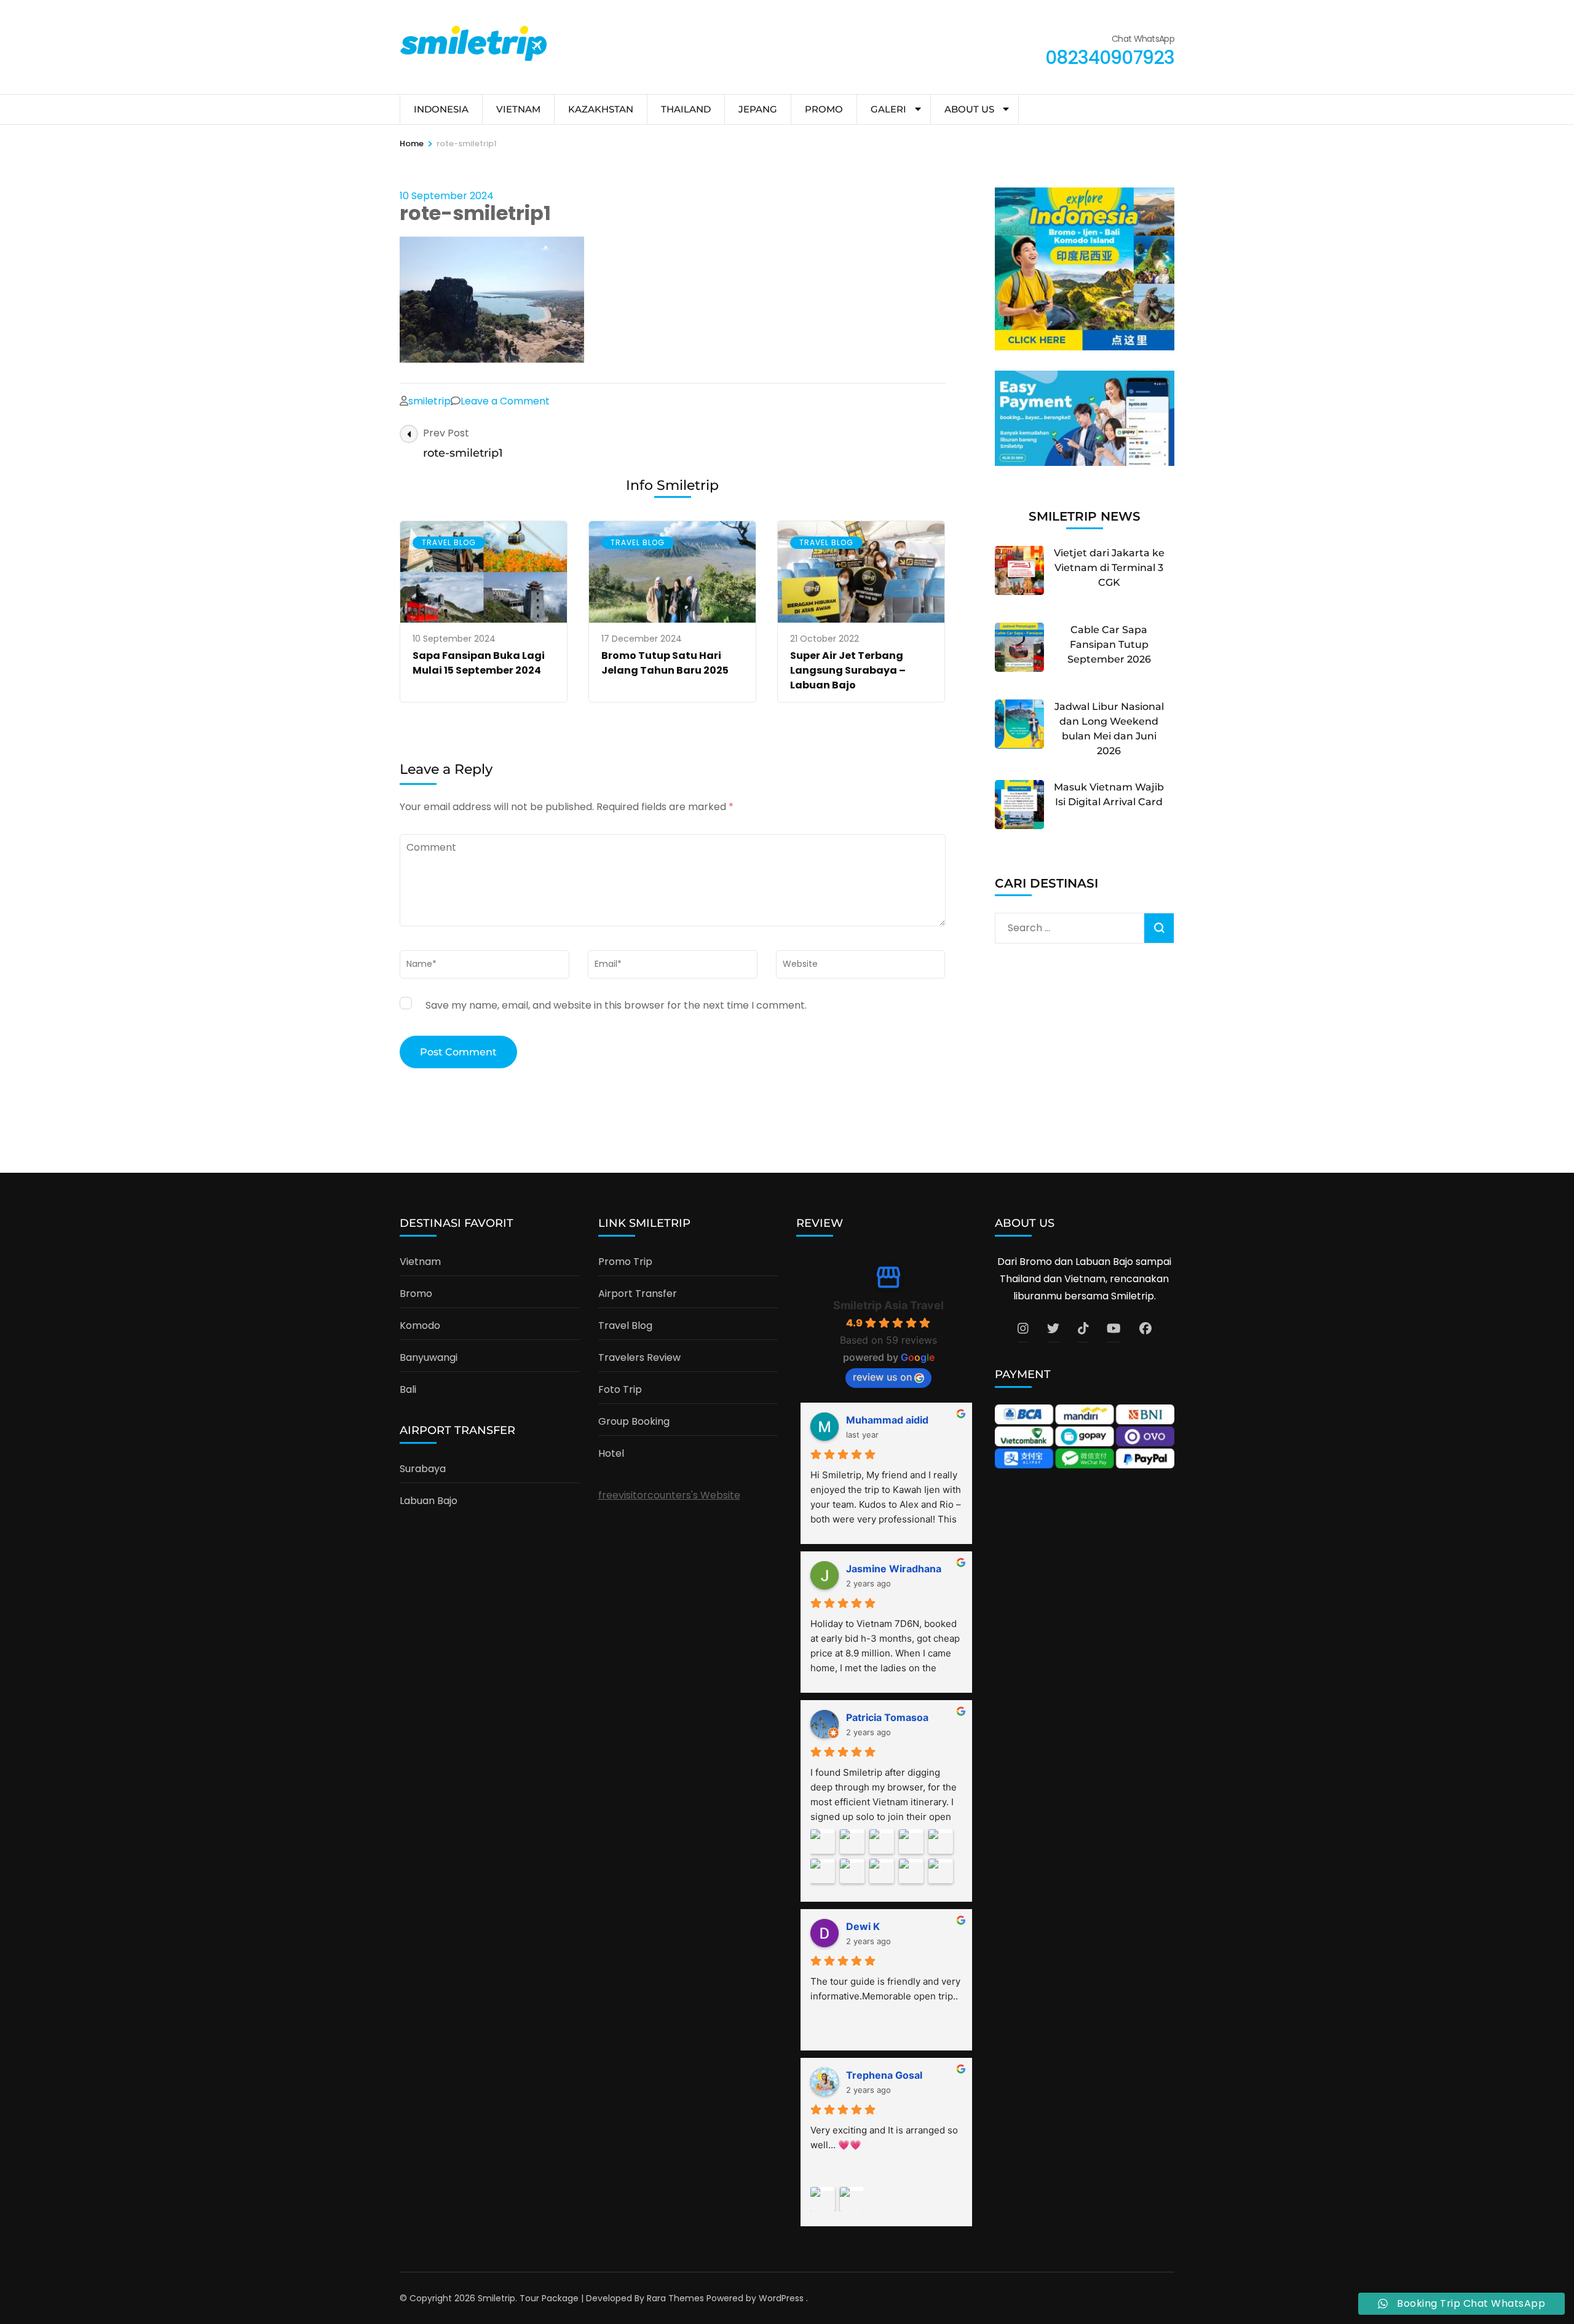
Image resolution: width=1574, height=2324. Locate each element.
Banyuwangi (429, 1357)
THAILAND (686, 109)
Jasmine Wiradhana (894, 1569)
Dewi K (863, 1926)
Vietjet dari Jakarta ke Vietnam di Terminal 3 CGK (1109, 568)
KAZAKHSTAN (601, 109)
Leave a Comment (505, 401)
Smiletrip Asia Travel (888, 1305)
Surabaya (423, 1469)
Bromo (416, 1294)
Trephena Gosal (884, 2075)
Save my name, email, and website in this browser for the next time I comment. (616, 1005)
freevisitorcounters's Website (669, 1495)
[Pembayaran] (1085, 463)
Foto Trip (620, 1389)
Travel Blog (449, 542)
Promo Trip (625, 1262)
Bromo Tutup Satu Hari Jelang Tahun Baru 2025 (665, 663)
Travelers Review (639, 1357)
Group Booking (634, 1421)
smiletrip (429, 401)
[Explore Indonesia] (1085, 347)
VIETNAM (518, 109)
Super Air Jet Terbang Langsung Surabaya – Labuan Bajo (848, 670)
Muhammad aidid (887, 1420)
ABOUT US (969, 109)
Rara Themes (675, 2298)
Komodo (420, 1325)
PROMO (824, 109)
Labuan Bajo (429, 1501)
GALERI (888, 109)
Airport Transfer (638, 1294)
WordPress (781, 2298)
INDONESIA (441, 109)
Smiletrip (496, 2298)
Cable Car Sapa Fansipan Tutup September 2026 (1109, 644)
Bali (408, 1389)
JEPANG (758, 109)
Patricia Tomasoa (887, 1717)
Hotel (611, 1453)
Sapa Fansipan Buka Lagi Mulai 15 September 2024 (479, 663)
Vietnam (420, 1262)
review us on (882, 1377)
